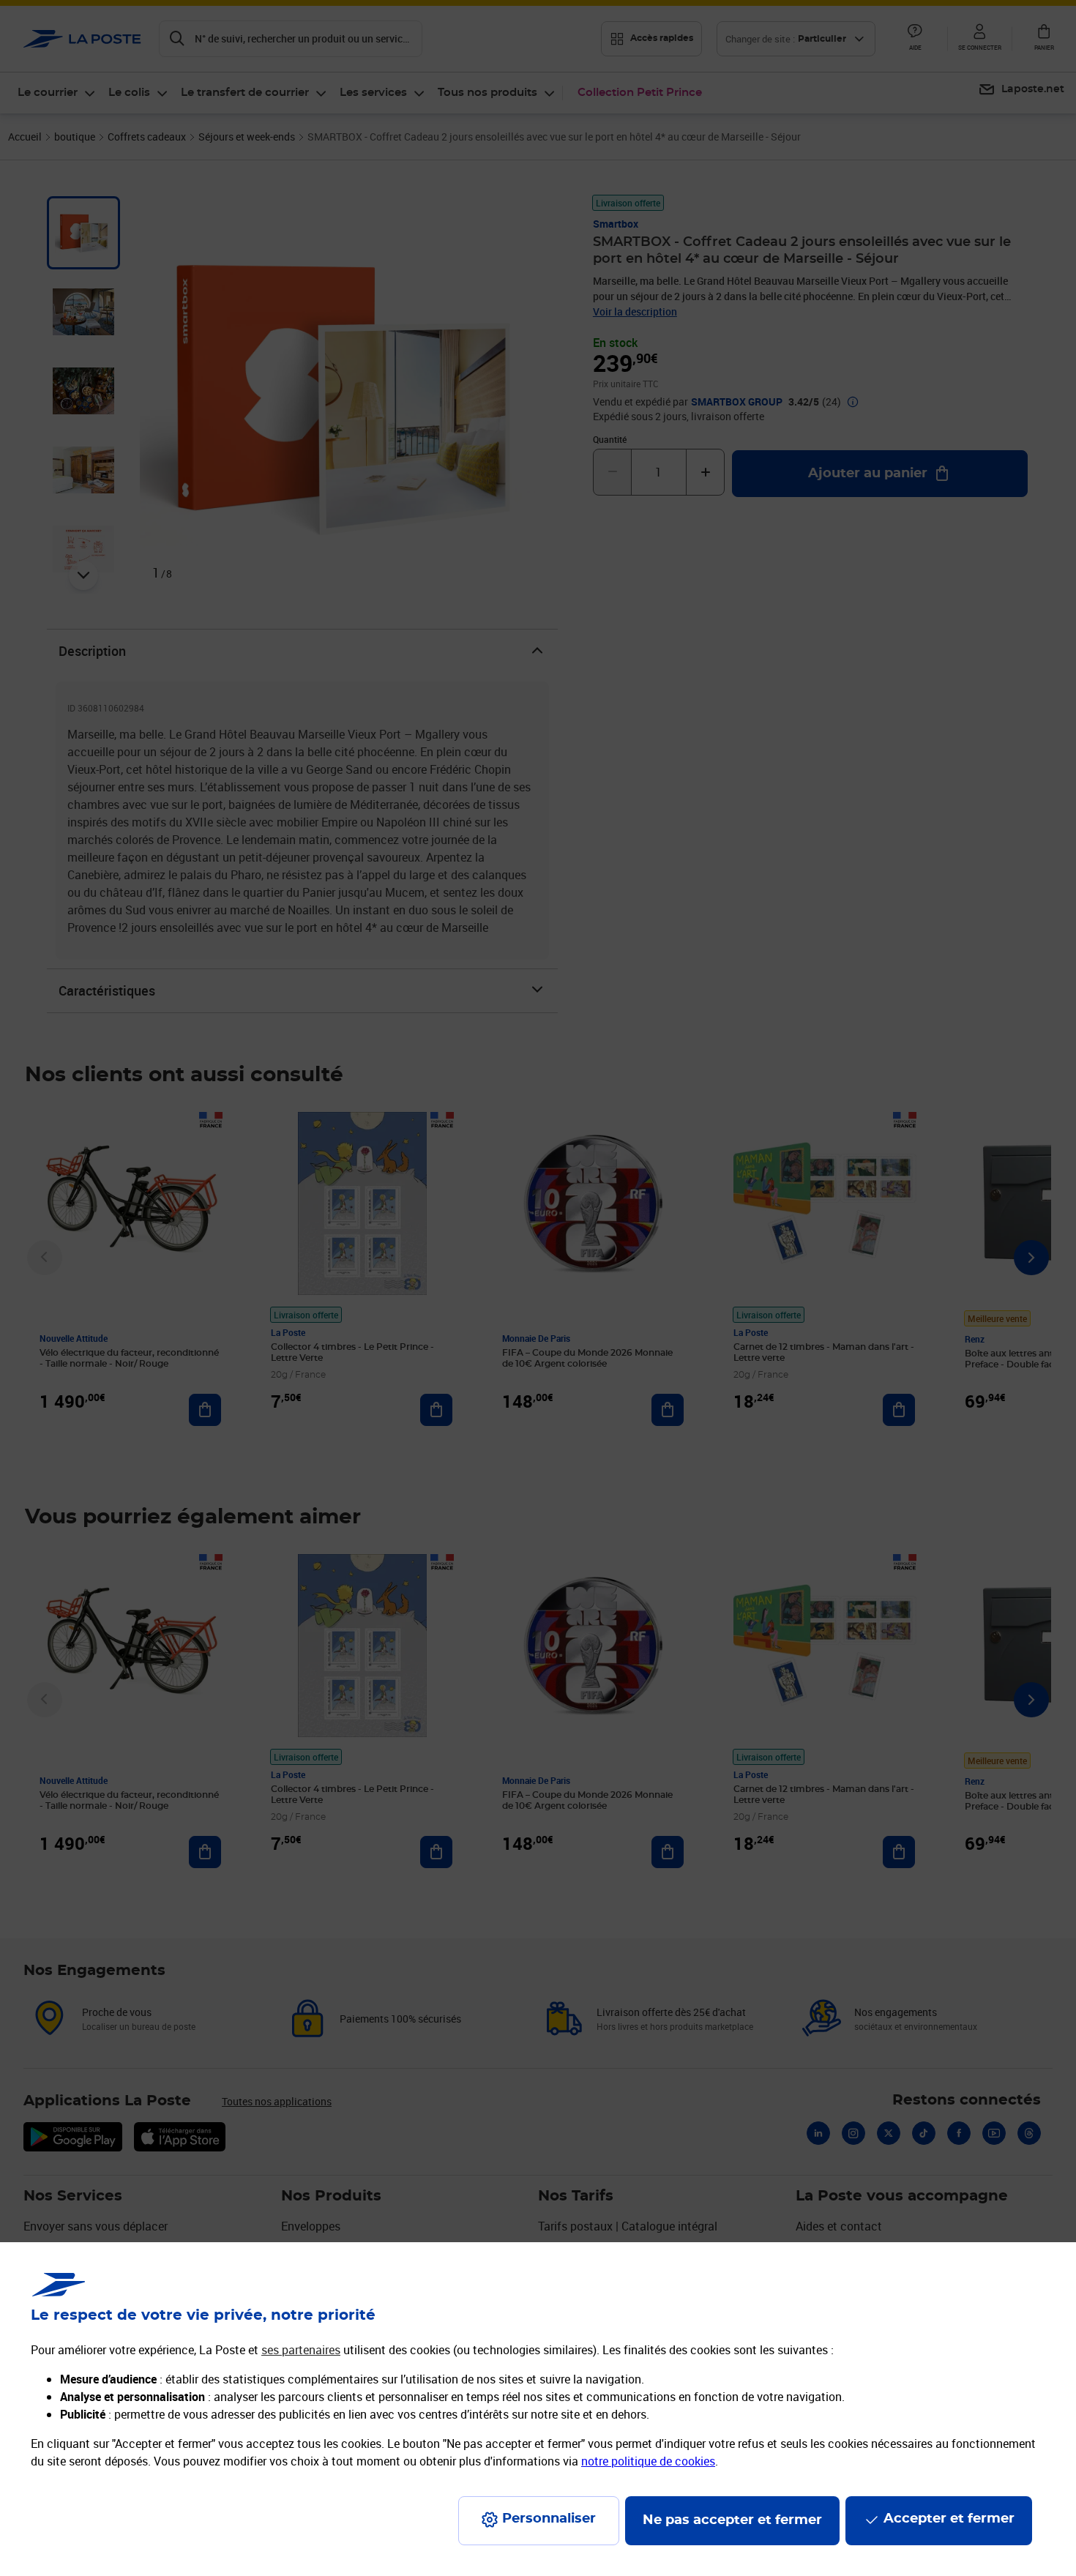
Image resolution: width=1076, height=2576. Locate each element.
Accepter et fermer (949, 2519)
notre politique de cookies (648, 2461)
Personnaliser (549, 2519)
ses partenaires (301, 2350)
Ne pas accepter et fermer (732, 2520)
